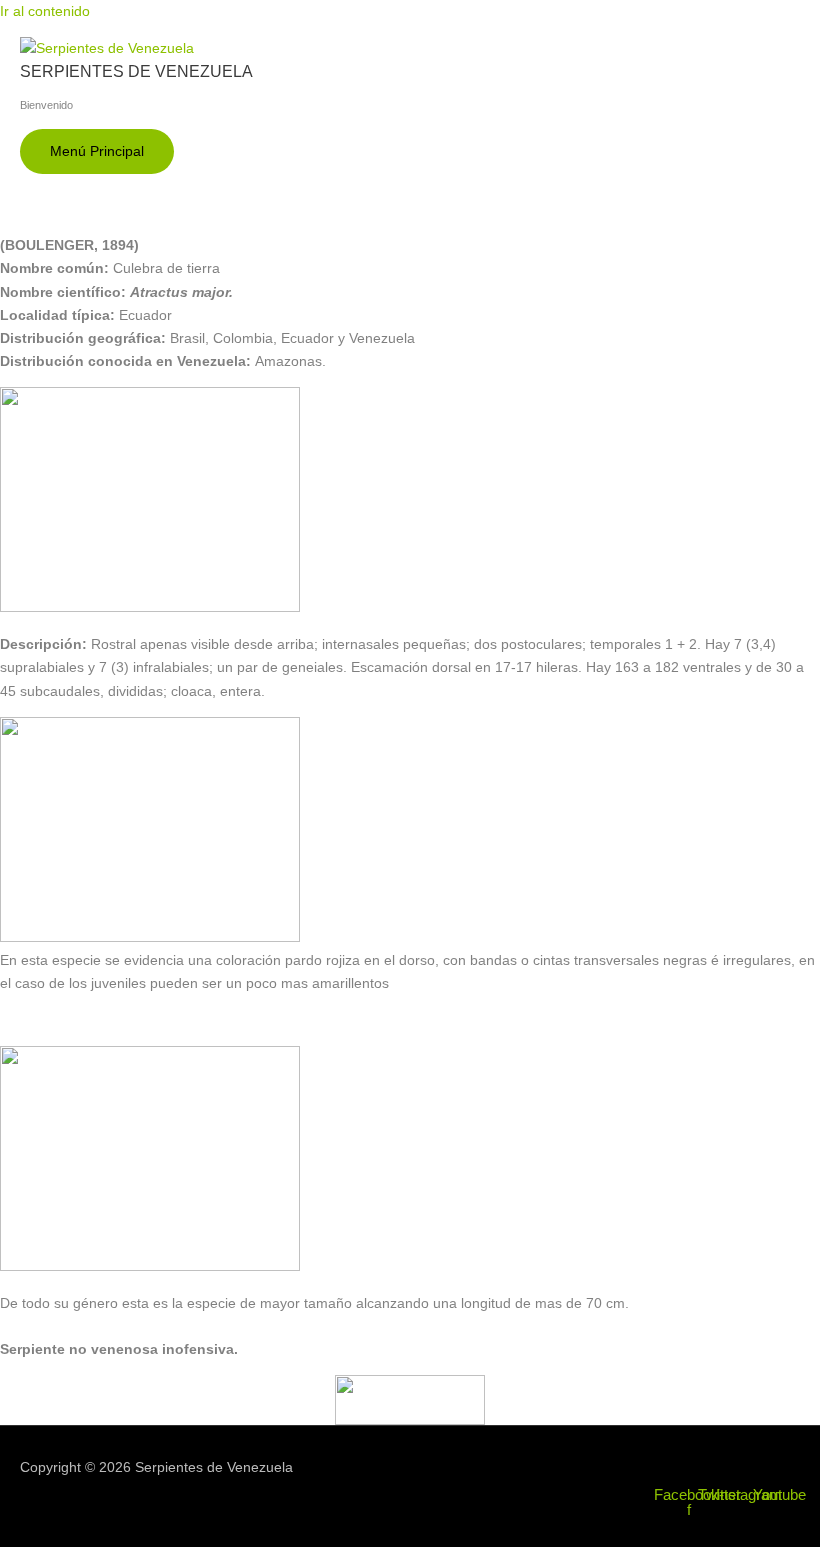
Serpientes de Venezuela (136, 71)
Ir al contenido (45, 11)
